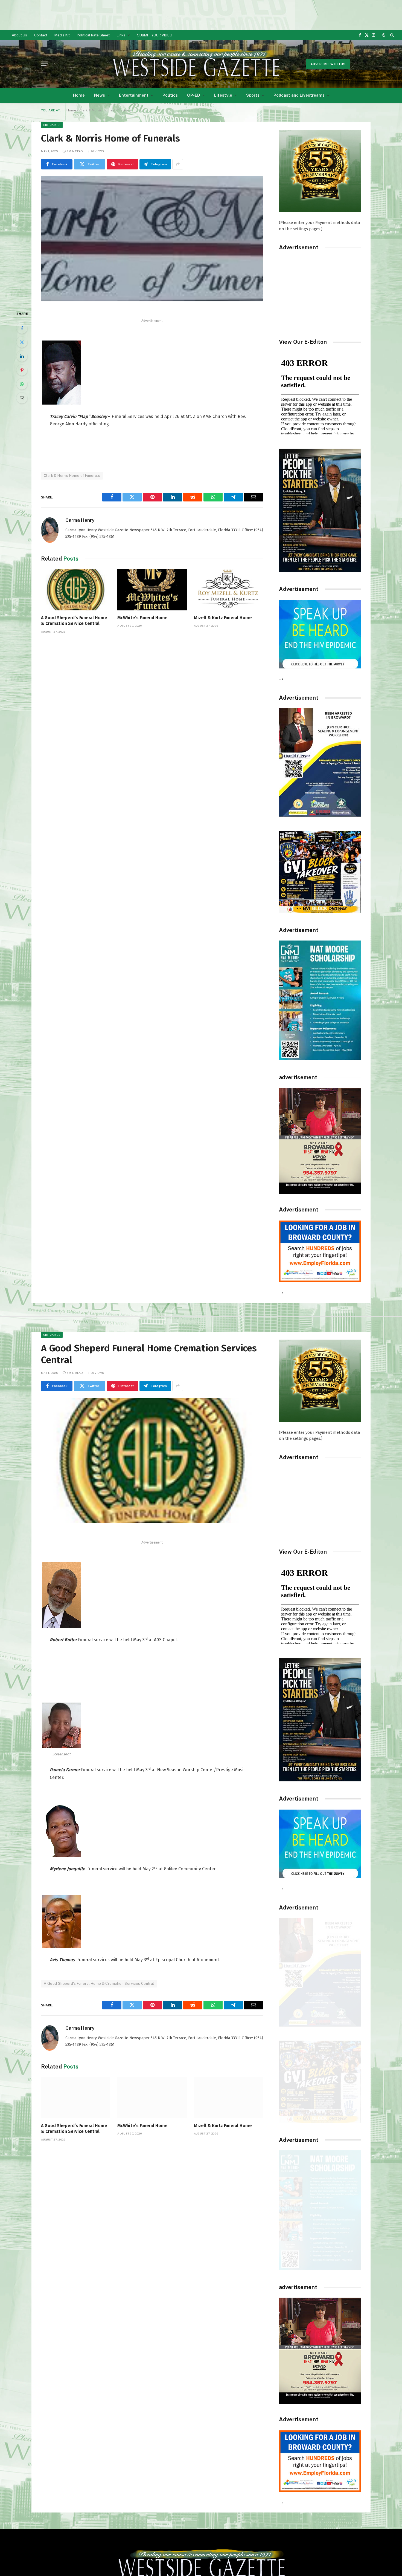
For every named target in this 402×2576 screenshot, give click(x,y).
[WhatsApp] (22, 384)
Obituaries (52, 125)
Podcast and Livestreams (299, 95)
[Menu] (45, 64)
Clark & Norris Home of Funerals (72, 476)
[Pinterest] (22, 370)
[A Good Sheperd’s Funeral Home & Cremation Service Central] (76, 590)
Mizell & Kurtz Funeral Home (223, 618)
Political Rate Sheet (93, 35)
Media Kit (62, 35)
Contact (41, 35)
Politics (170, 95)
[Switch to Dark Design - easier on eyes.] (384, 35)
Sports (253, 95)
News (100, 95)
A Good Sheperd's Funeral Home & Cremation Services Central (99, 1984)
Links (121, 35)
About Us (19, 35)
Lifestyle (223, 95)
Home (79, 95)
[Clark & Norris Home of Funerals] (152, 239)
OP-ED (194, 95)
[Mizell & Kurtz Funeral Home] (228, 590)
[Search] (391, 35)
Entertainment (134, 95)
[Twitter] (22, 342)
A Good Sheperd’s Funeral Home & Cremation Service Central (74, 621)
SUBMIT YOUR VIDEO (155, 35)
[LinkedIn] (22, 356)
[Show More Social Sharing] (178, 164)
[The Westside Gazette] (196, 64)
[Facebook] (22, 328)
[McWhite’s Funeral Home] (152, 590)
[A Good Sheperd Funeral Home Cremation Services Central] (152, 1460)
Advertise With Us (328, 64)
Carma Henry (80, 520)
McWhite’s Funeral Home (142, 618)
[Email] (22, 398)
